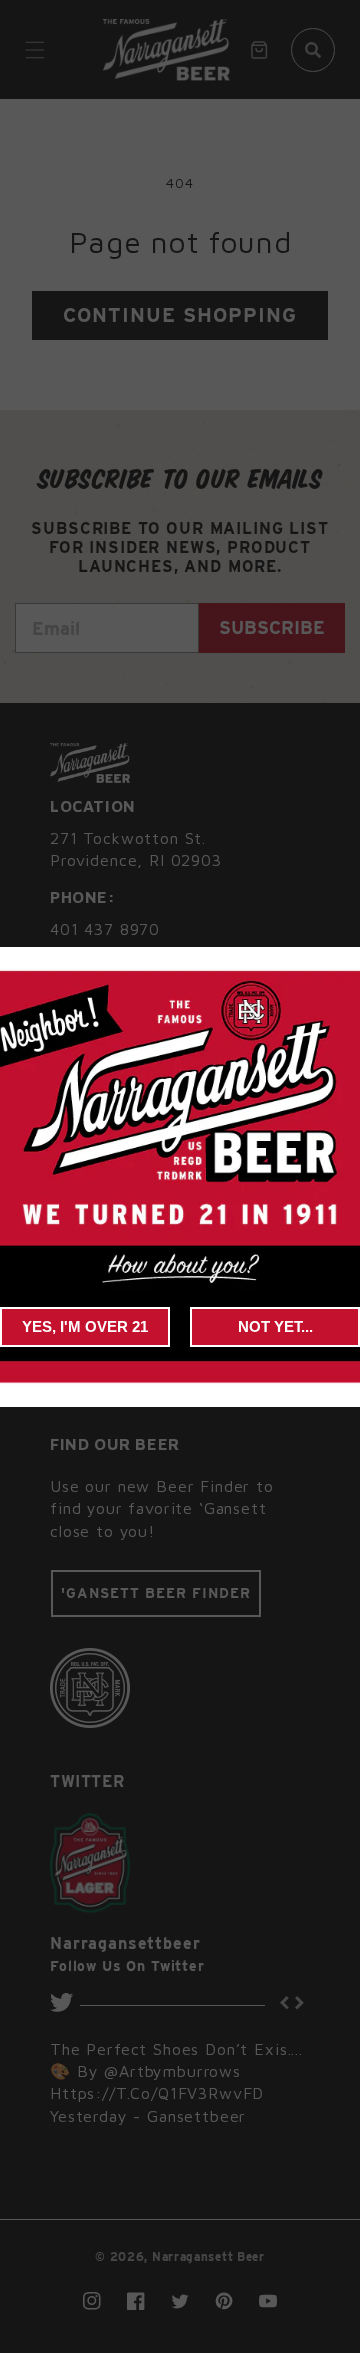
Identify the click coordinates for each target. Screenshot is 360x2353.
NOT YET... (275, 1326)
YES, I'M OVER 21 (85, 1326)
